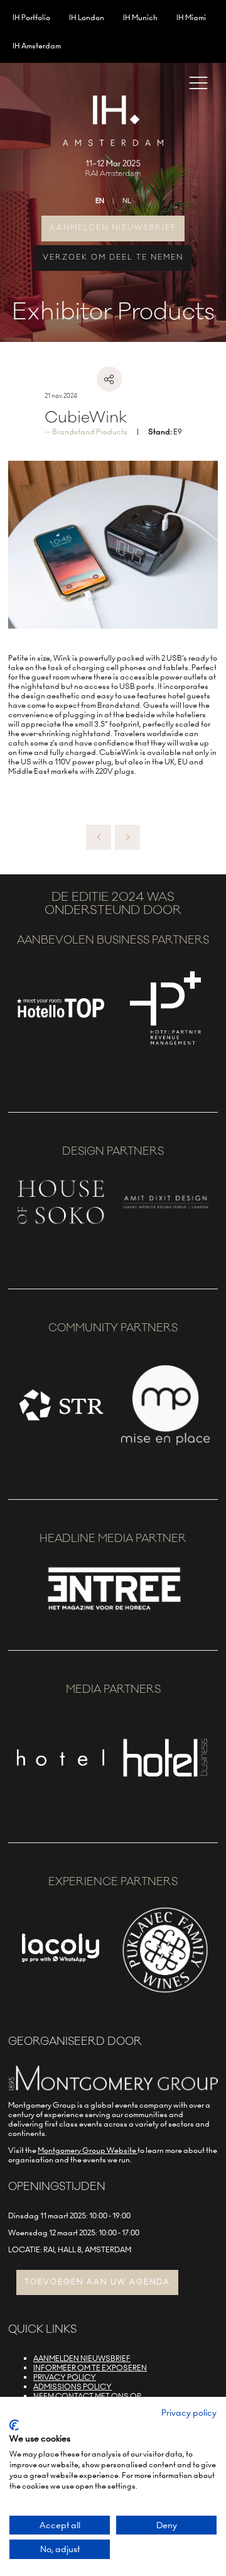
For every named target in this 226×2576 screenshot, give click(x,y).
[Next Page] (127, 837)
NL (127, 201)
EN (100, 201)
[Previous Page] (99, 837)
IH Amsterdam (37, 46)
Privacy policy (189, 2413)
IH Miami (191, 17)
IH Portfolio (31, 17)
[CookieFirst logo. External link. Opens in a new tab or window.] (14, 2425)
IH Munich (140, 17)
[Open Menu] (198, 82)
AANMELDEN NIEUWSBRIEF (113, 228)
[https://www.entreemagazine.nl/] (113, 1613)
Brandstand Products (90, 432)
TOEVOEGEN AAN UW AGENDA (97, 2282)
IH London (87, 17)
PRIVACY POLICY (65, 2377)
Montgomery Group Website (88, 2150)
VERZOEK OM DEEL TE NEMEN (113, 257)
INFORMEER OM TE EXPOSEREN (90, 2368)
